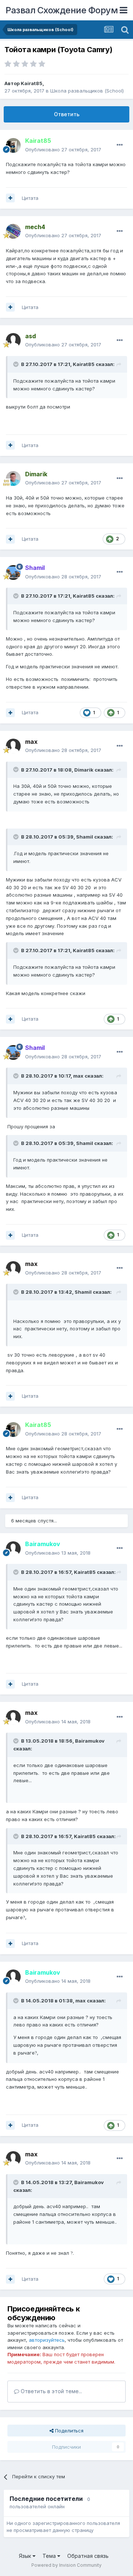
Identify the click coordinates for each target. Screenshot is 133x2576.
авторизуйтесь (47, 2340)
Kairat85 (32, 83)
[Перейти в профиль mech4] (13, 231)
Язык (26, 2556)
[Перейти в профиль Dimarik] (13, 478)
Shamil (85, 837)
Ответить (67, 114)
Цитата (30, 198)
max (78, 1076)
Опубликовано (63, 150)
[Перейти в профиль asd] (13, 340)
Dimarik (84, 770)
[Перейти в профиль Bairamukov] (13, 1549)
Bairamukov (90, 1741)
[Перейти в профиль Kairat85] (13, 145)
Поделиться (69, 2431)
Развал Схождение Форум (62, 10)
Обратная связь (88, 2556)
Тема (50, 2556)
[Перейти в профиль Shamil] (13, 572)
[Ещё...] (120, 145)
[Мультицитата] (10, 198)
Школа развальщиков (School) (87, 91)
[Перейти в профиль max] (13, 746)
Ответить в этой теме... (51, 2391)
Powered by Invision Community (66, 2565)
